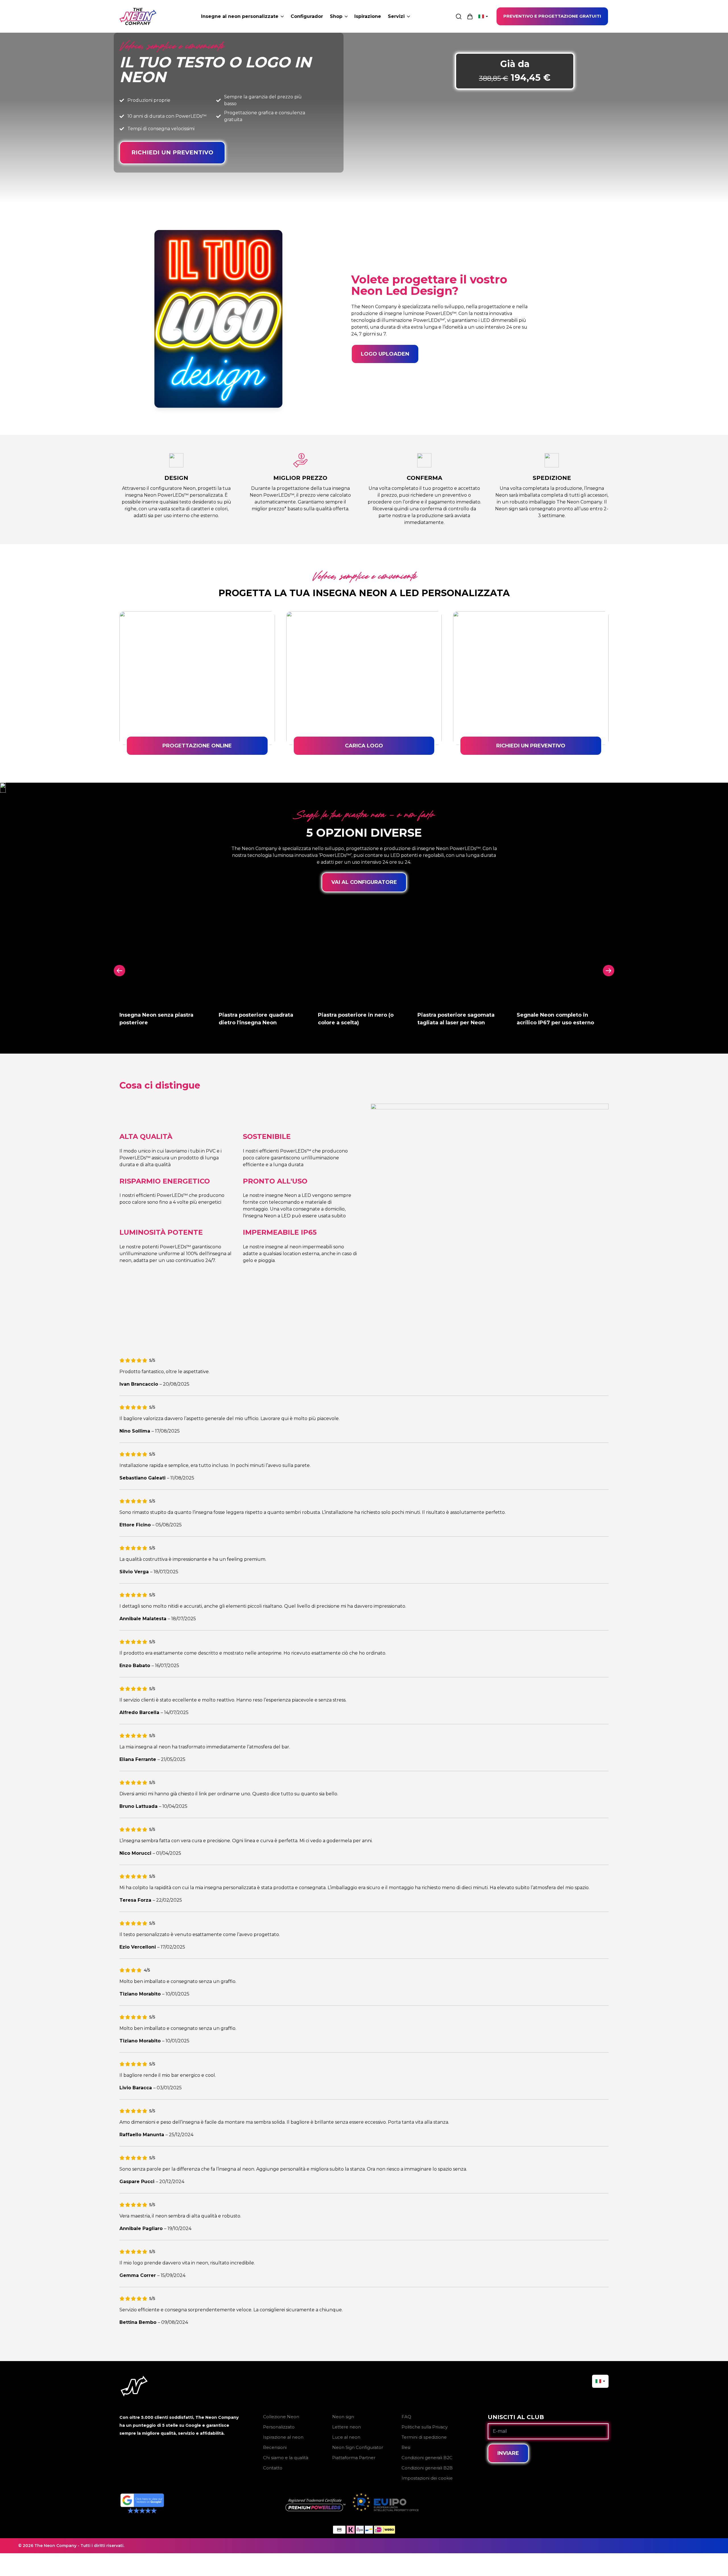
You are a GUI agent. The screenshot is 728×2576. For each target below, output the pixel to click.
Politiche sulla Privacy (425, 2427)
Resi (406, 2447)
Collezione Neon (281, 2417)
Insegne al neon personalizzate (240, 16)
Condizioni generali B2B (427, 2468)
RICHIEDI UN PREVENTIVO (172, 152)
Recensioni (275, 2447)
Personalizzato (279, 2427)
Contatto (273, 2468)
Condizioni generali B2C (427, 2458)
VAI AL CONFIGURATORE (364, 882)
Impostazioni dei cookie (427, 2478)
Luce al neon (346, 2437)
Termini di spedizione (424, 2437)
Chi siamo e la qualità (286, 2458)
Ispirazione (368, 16)
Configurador (307, 16)
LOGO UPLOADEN (385, 354)
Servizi (396, 16)
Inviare (508, 2453)
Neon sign (343, 2417)
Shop (336, 16)
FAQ (406, 2417)
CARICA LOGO (364, 746)
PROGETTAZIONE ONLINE (197, 746)
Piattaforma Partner (354, 2458)
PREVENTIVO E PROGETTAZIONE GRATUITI (552, 16)
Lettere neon (347, 2427)
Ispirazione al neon (283, 2437)
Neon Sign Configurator (358, 2447)
